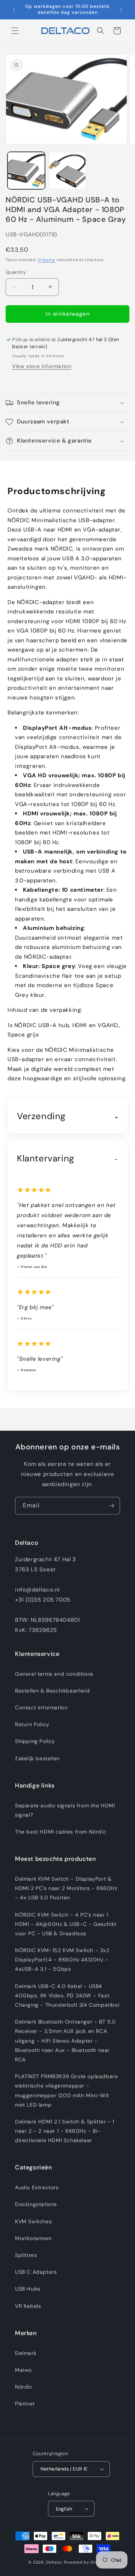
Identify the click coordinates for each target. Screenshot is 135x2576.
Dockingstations (36, 2204)
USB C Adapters (36, 2272)
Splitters (26, 2255)
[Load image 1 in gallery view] (26, 171)
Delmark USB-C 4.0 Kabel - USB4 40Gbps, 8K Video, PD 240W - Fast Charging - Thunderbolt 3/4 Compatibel (67, 1995)
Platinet (25, 2404)
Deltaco (54, 2562)
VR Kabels (28, 2306)
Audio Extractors (37, 2187)
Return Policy (32, 1724)
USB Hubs (28, 2289)
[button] (15, 31)
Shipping (46, 260)
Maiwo (23, 2370)
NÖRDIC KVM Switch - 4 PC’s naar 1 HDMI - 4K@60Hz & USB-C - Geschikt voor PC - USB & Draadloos (66, 1924)
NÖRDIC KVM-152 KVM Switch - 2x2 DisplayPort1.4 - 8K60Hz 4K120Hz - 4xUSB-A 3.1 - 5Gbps (62, 1960)
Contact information (41, 1707)
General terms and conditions (54, 1674)
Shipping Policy (35, 1741)
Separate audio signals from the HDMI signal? (65, 1810)
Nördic (24, 2387)
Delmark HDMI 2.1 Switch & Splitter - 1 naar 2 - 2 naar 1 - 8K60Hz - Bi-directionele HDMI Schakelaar (65, 2131)
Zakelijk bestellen (37, 1758)
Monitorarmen (33, 2238)
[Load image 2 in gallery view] (67, 171)
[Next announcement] (121, 10)
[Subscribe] (111, 1506)
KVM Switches (33, 2221)
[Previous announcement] (14, 10)
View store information (42, 366)
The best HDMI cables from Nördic (61, 1832)
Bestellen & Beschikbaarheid (52, 1691)
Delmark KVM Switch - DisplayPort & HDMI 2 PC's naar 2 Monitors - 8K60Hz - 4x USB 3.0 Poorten (66, 1888)
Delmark (26, 2353)
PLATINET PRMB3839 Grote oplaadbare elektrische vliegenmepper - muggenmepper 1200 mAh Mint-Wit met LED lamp (66, 2090)
